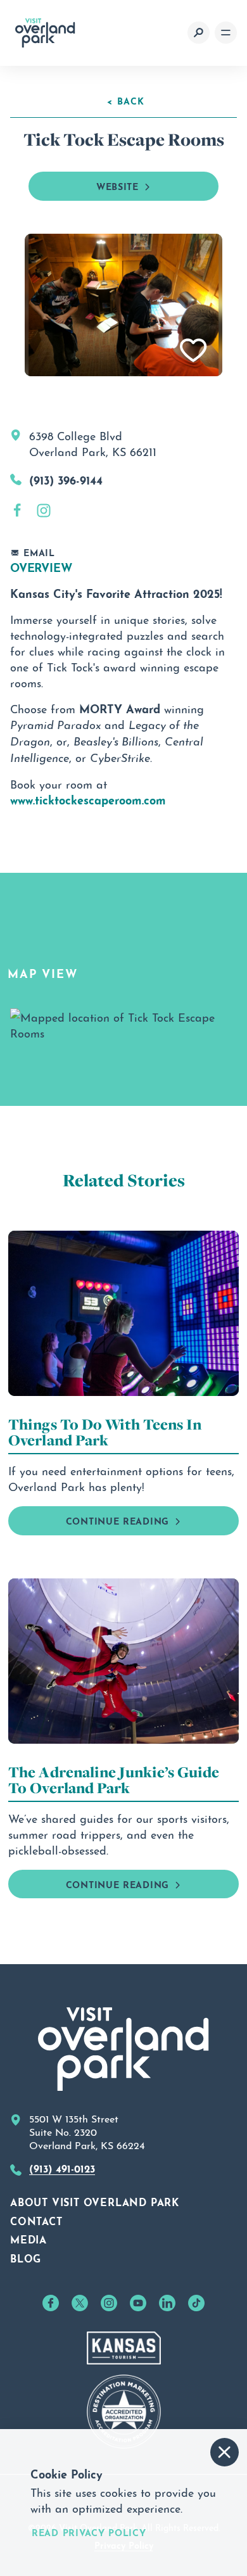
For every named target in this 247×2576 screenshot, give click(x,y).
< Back (126, 100)
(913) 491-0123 (62, 2167)
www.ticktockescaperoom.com (88, 799)
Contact (36, 2220)
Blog (26, 2257)
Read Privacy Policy (89, 2532)
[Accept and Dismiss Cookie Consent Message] (225, 2452)
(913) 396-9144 (66, 479)
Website (117, 185)
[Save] (194, 351)
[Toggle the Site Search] (199, 33)
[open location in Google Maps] (123, 1021)
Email (39, 552)
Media (28, 2238)
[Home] (45, 33)
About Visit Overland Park (95, 2201)
